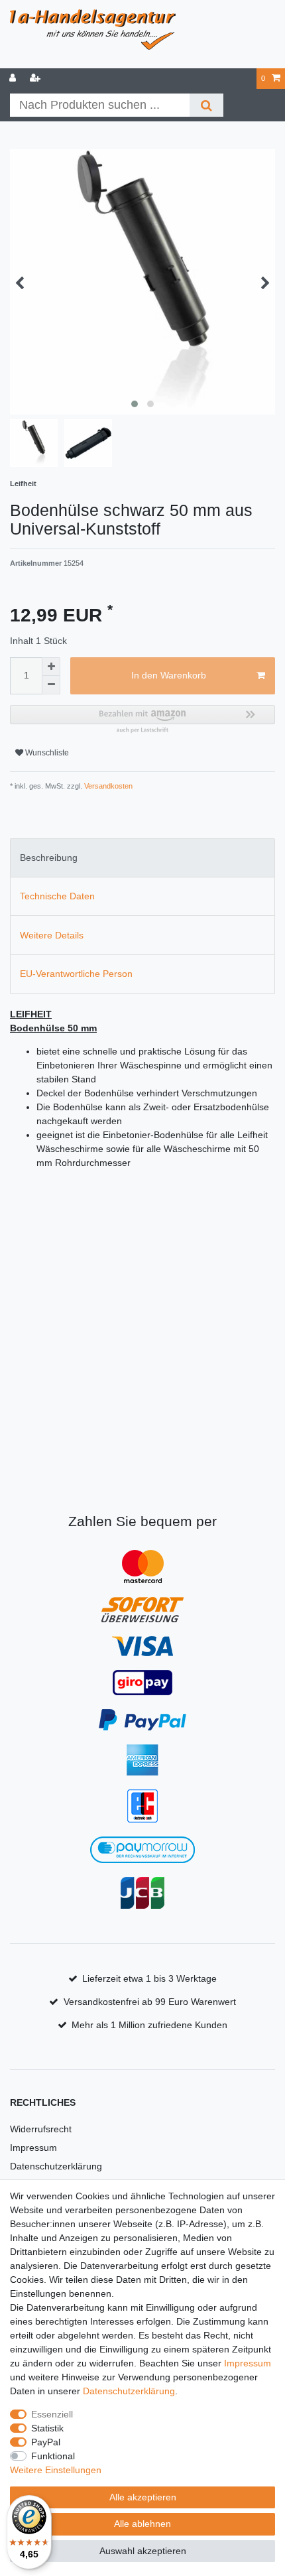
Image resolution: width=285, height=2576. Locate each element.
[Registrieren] (36, 79)
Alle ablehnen (142, 2524)
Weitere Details (52, 935)
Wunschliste (46, 753)
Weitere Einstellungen (56, 2470)
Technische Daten (57, 896)
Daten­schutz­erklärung (129, 2391)
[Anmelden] (14, 79)
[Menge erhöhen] (51, 667)
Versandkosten (107, 786)
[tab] (142, 858)
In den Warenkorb (169, 675)
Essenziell (52, 2414)
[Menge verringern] (51, 685)
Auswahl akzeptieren (143, 2551)
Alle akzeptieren (143, 2497)
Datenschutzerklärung (56, 2166)
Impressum (33, 2148)
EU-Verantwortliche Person (76, 974)
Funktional (53, 2456)
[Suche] (206, 105)
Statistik (47, 2428)
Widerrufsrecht (41, 2129)
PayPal (46, 2442)
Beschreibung (49, 858)
